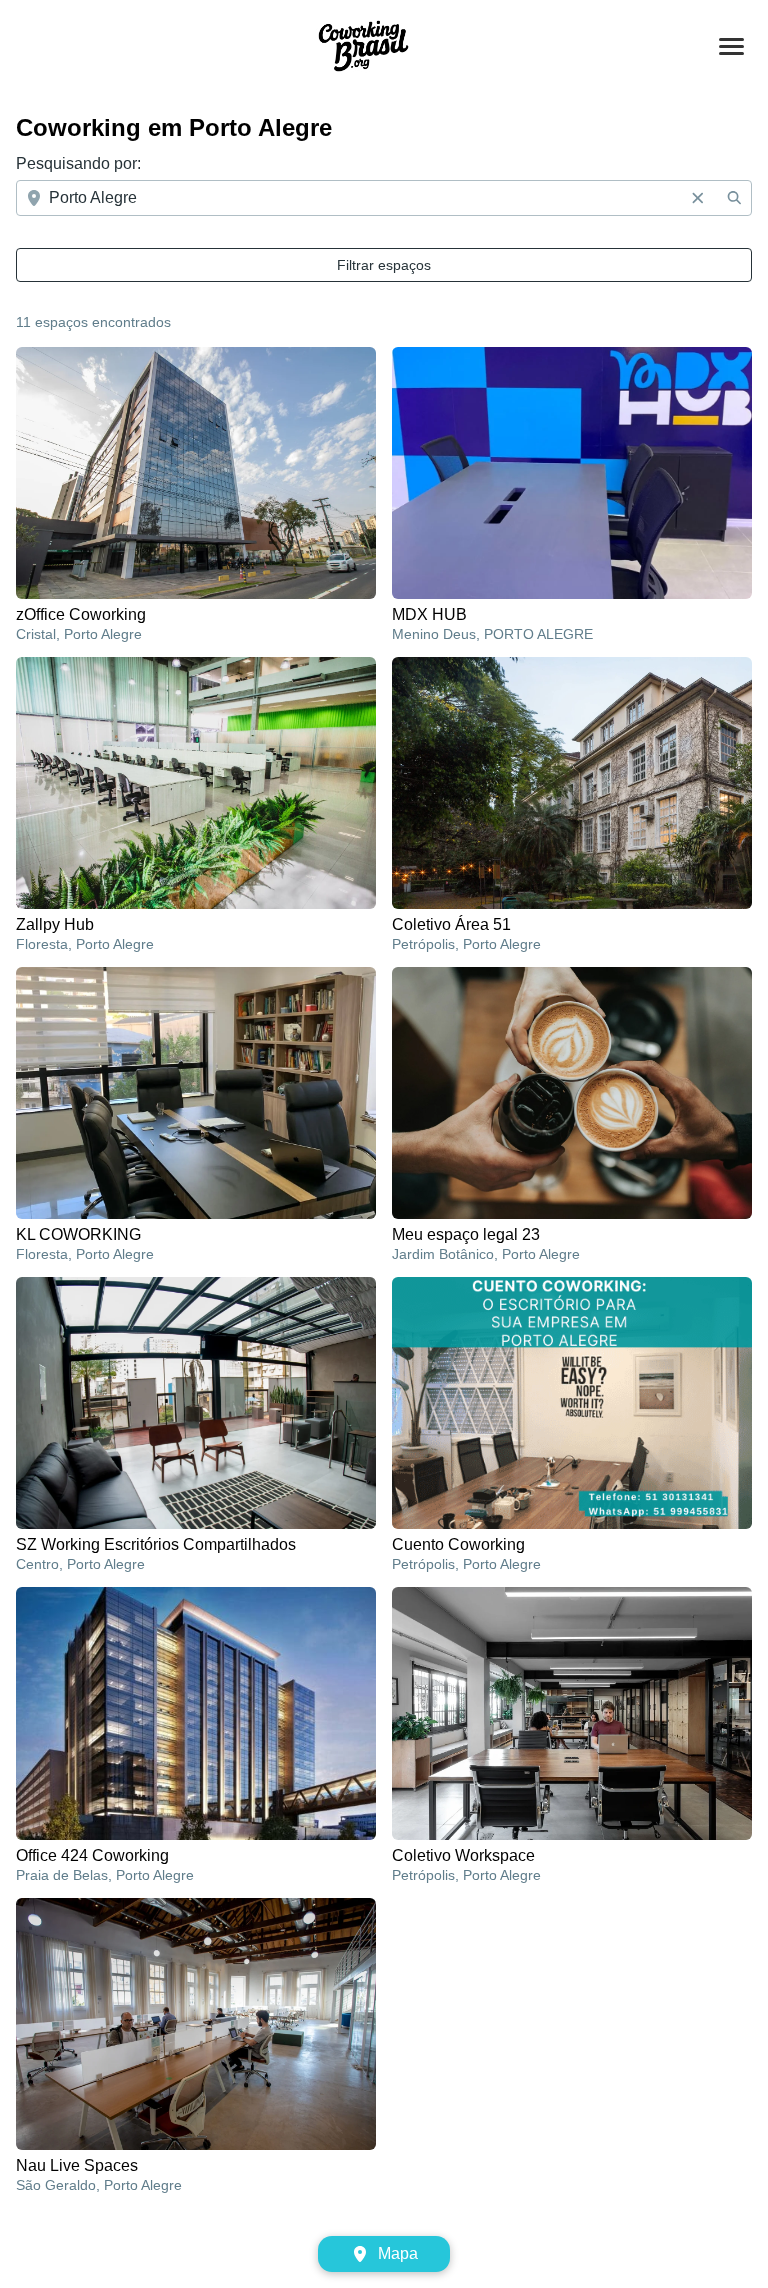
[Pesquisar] (734, 198)
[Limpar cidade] (698, 198)
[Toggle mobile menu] (731, 46)
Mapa (398, 2253)
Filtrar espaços (384, 265)
